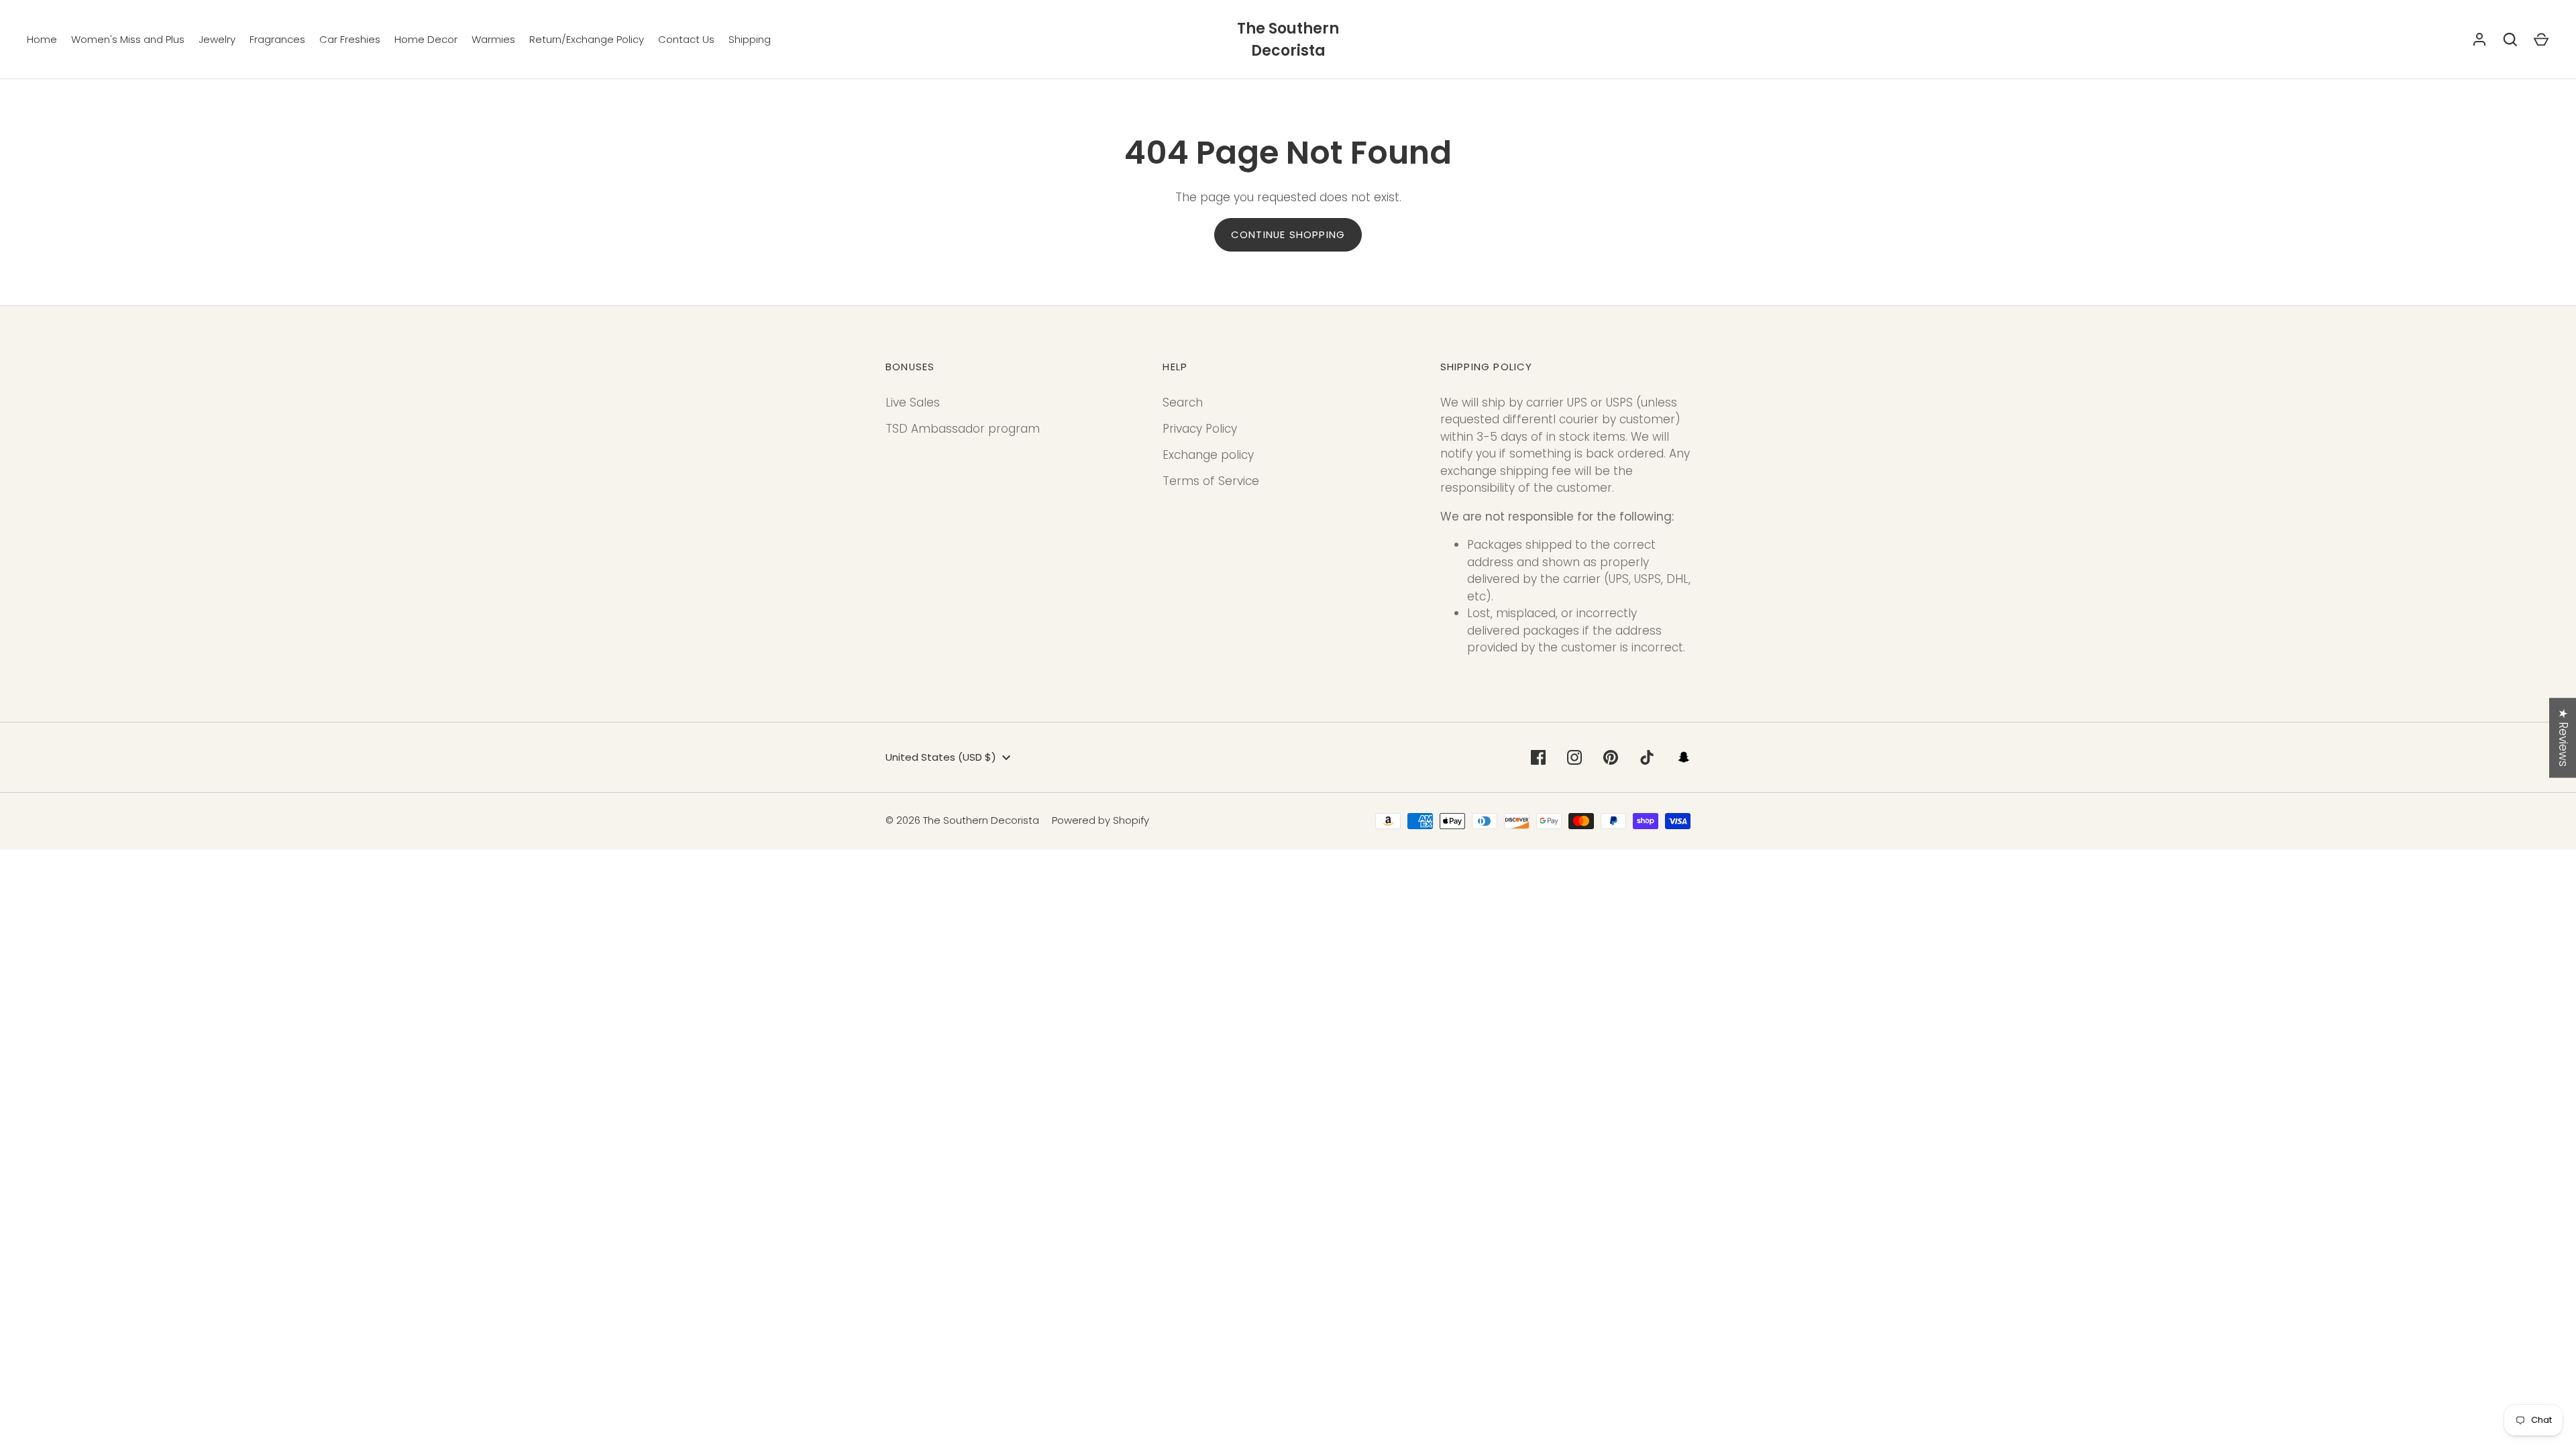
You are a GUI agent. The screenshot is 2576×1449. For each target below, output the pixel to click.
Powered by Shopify (1101, 820)
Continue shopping (1288, 234)
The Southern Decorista (1288, 40)
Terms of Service (1211, 481)
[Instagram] (1574, 757)
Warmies (493, 39)
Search (1183, 402)
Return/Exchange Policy (587, 39)
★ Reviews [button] (2563, 738)
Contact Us (686, 39)
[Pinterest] (1611, 757)
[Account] (2479, 40)
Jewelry (217, 39)
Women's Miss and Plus (128, 39)
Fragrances (277, 39)
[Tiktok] (1647, 757)
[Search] (2510, 40)
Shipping (750, 39)
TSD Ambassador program (963, 429)
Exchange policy (1208, 455)
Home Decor (426, 39)
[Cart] (2541, 40)
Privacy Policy (1200, 429)
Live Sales (913, 402)
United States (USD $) (941, 757)
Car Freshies (350, 39)
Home (42, 39)
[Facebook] (1538, 757)
